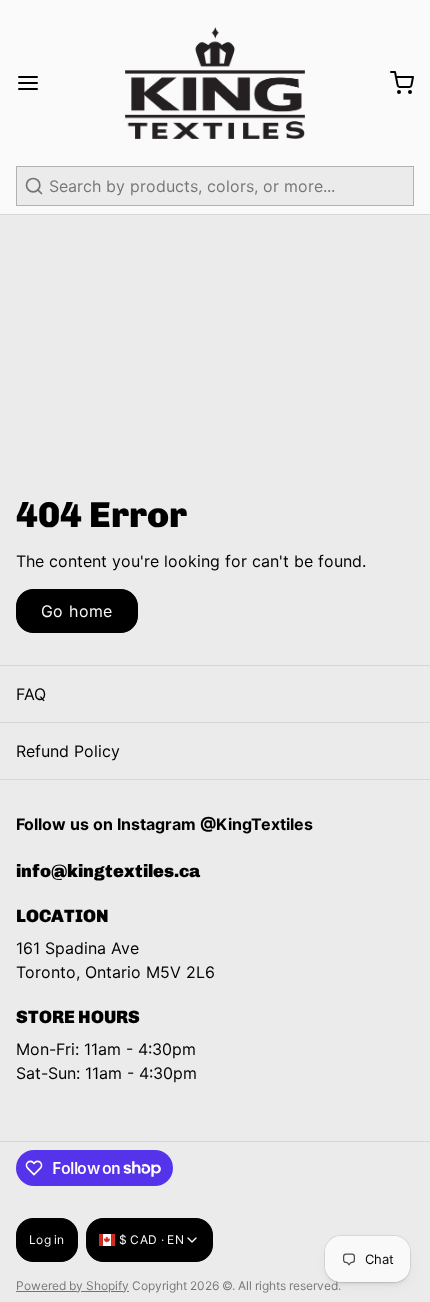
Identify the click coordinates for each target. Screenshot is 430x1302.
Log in (47, 1239)
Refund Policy (68, 751)
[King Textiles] (214, 83)
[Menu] (36, 83)
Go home (77, 611)
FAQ (31, 694)
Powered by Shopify (72, 1285)
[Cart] (394, 83)
